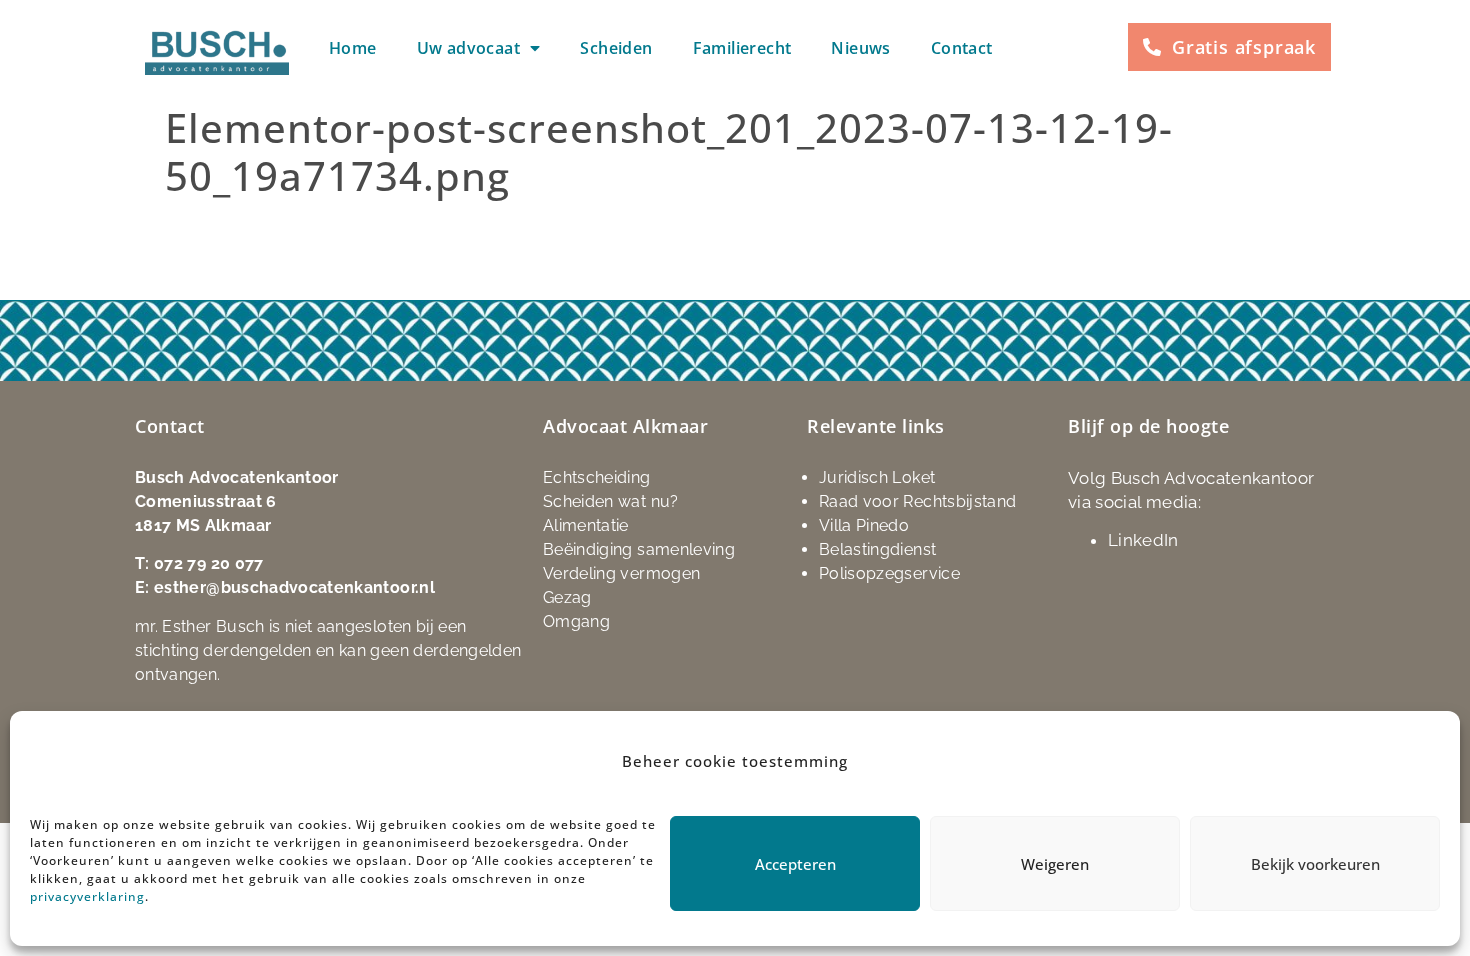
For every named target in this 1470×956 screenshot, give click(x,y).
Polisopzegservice (889, 573)
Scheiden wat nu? (611, 501)
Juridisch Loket (877, 477)
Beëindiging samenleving (639, 549)
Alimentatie (586, 525)
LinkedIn (1143, 540)
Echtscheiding (597, 477)
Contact (962, 48)
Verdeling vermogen (621, 573)
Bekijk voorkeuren (1315, 864)
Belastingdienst (877, 549)
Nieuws (860, 48)
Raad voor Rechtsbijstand (917, 501)
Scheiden (616, 48)
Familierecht (742, 48)
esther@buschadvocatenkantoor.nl (294, 587)
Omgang (576, 621)
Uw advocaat (468, 48)
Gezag (567, 597)
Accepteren (795, 864)
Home (353, 48)
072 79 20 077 (209, 563)
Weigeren (1055, 864)
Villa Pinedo (864, 525)
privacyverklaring (87, 896)
